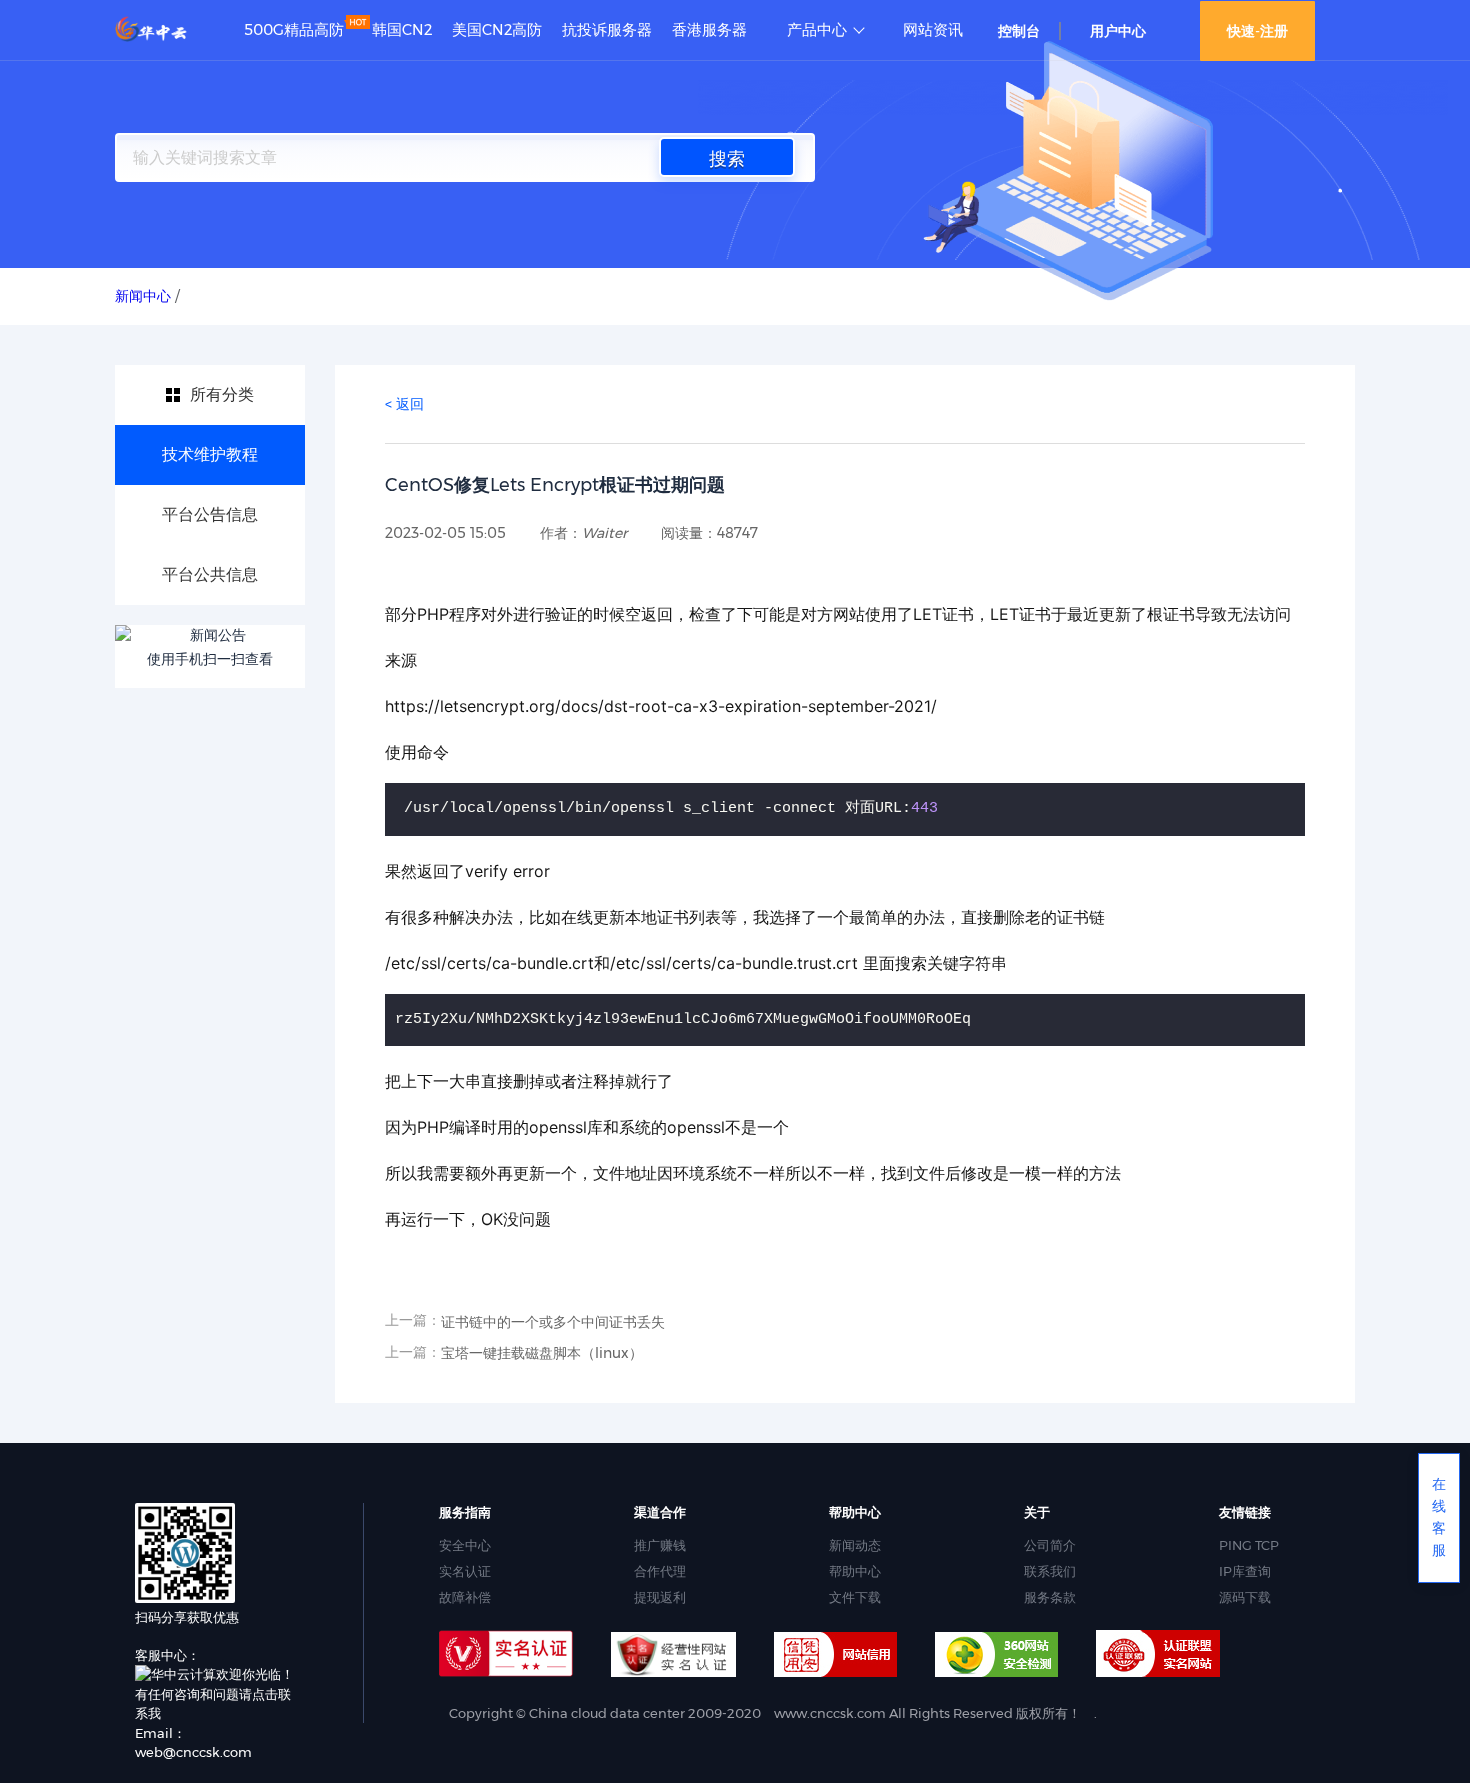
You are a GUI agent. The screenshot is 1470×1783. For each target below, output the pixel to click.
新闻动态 (855, 1545)
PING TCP (1249, 1545)
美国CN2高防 (497, 30)
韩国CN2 (402, 30)
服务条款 (1050, 1597)
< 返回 (404, 404)
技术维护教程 (210, 454)
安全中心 (465, 1545)
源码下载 (1245, 1597)
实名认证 (465, 1571)
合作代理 (660, 1571)
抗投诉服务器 (607, 30)
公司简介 (1050, 1545)
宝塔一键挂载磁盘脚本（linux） (542, 1353)
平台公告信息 (210, 514)
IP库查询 (1245, 1571)
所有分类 (222, 394)
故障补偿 (465, 1597)
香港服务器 (709, 30)
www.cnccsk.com (830, 1713)
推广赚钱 (660, 1545)
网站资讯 (933, 30)
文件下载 (855, 1597)
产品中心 (817, 30)
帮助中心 (855, 1571)
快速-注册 (1257, 31)
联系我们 (1050, 1571)
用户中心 (1118, 31)
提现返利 (660, 1597)
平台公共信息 (210, 574)
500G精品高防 (294, 30)
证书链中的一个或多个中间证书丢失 (553, 1322)
